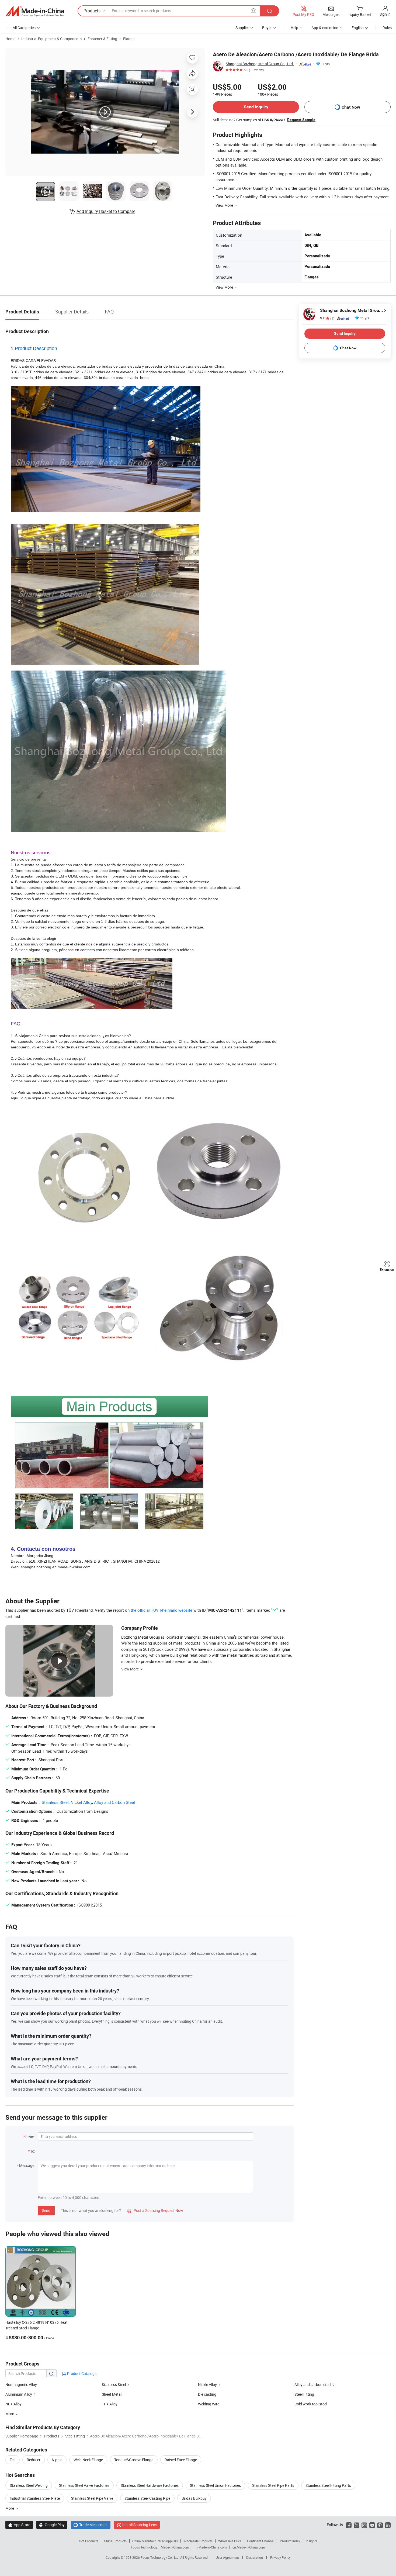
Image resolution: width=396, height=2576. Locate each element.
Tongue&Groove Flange (134, 2460)
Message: (27, 2165)
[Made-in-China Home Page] (35, 11)
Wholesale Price (230, 2541)
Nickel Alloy (81, 1802)
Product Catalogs (81, 2373)
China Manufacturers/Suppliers (155, 2541)
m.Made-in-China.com (211, 2547)
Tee (13, 2460)
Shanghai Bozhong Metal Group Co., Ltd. (260, 64)
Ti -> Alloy (110, 2404)
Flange (129, 39)
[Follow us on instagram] (364, 2525)
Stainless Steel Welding (29, 2485)
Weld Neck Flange (88, 2460)
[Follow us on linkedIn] (388, 2525)
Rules (387, 28)
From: (30, 2137)
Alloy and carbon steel (313, 2385)
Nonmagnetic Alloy (21, 2385)
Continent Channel (261, 2541)
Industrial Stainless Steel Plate (35, 2498)
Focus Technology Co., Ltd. (160, 2557)
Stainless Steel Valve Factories (84, 2485)
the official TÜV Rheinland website (161, 1610)
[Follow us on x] (357, 2525)
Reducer (34, 2460)
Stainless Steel (55, 1802)
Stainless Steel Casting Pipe (147, 2498)
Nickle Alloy (207, 2385)
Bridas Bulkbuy (194, 2498)
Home (10, 39)
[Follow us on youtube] (372, 2525)
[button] (253, 11)
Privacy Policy (280, 2557)
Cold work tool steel (311, 2404)
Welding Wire (209, 2404)
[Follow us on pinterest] (380, 2525)
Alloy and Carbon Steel (114, 1802)
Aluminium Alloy (19, 2394)
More (10, 2508)
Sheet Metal (112, 2394)
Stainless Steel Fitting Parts (328, 2485)
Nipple (57, 2460)
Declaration (255, 2557)
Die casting (207, 2394)
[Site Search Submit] (270, 11)
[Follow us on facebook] (349, 2525)
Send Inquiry (256, 107)
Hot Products (89, 2541)
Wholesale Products (198, 2541)
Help (294, 28)
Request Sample (301, 120)
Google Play (52, 2525)
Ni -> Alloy (13, 2404)
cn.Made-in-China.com (249, 2547)
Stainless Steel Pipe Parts (273, 2485)
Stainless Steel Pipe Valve (92, 2498)
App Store (19, 2525)
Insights (312, 2541)
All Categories (24, 28)
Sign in (385, 14)
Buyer (267, 28)
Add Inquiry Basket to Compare (106, 211)
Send (46, 2210)
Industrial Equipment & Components (51, 39)
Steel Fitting (304, 2394)
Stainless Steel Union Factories (215, 2485)
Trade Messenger (91, 2525)
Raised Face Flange (181, 2460)
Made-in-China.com (175, 2547)
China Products (115, 2541)
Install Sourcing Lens (140, 2525)
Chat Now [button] (351, 107)
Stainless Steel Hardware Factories (150, 2485)
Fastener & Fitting (102, 39)
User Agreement (227, 2557)
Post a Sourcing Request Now (155, 2210)
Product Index (290, 2541)
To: (33, 2151)
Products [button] (92, 11)
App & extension (325, 28)
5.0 (327, 318)
